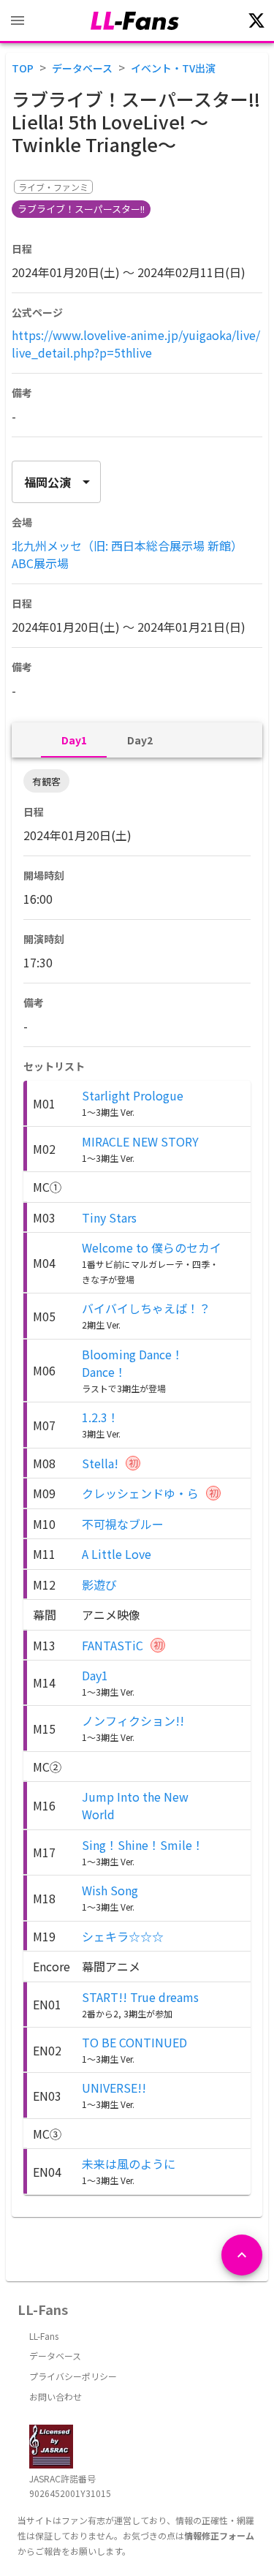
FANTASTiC (113, 1645)
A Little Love (117, 1554)
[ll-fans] (135, 21)
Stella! (100, 1463)
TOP (23, 68)
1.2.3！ (100, 1417)
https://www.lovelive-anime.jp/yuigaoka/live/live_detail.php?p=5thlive (136, 344)
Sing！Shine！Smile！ (143, 1845)
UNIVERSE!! (114, 2088)
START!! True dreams (140, 1997)
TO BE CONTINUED (134, 2042)
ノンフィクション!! (133, 1721)
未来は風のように (129, 2164)
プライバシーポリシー (73, 2376)
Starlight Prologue (133, 1095)
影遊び (99, 1584)
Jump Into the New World (135, 1805)
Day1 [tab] (74, 740)
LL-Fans (44, 2336)
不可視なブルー (123, 1524)
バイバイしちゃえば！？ (146, 1308)
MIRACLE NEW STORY (140, 1141)
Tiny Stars (109, 1217)
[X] (256, 20)
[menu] (18, 20)
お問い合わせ (56, 2396)
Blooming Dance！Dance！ (133, 1363)
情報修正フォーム (219, 2535)
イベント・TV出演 (173, 68)
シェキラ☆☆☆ (123, 1936)
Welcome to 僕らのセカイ (152, 1247)
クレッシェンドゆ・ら (140, 1493)
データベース (82, 68)
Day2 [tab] (140, 740)
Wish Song (110, 1890)
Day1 (95, 1675)
